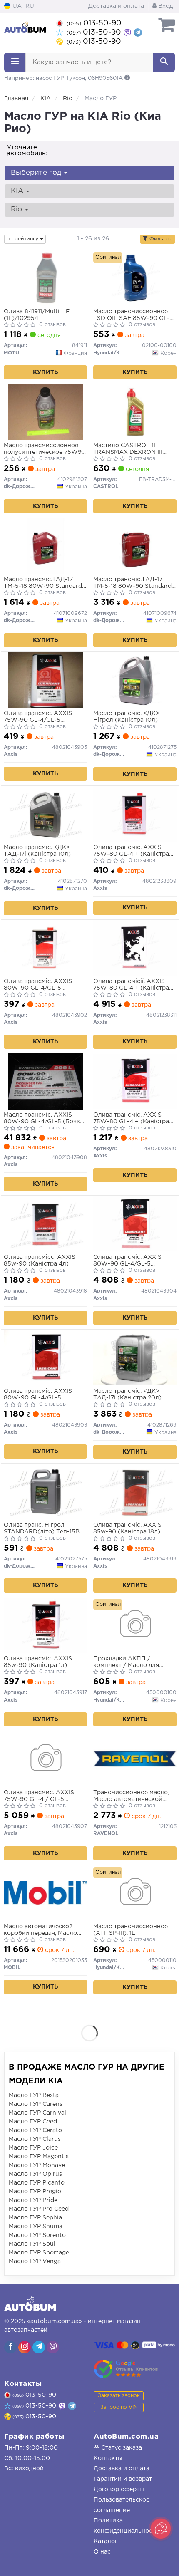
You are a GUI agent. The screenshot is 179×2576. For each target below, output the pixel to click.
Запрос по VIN (119, 2407)
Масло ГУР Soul (32, 2244)
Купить (45, 372)
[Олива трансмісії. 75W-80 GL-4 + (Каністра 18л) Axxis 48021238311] (135, 948)
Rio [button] (17, 209)
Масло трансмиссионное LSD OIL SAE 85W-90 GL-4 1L (133, 315)
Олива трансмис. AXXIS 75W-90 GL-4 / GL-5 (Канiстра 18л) (39, 1796)
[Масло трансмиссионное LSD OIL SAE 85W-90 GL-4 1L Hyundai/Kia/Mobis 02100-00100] (135, 278)
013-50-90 (94, 23)
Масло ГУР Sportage (39, 2253)
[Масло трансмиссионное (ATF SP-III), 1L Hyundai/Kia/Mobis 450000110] (135, 1893)
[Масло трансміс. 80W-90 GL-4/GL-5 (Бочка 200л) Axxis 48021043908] (45, 1081)
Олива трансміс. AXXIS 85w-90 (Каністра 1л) (38, 1662)
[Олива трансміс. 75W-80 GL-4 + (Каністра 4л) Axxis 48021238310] (135, 1081)
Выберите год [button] (37, 173)
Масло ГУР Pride (33, 2200)
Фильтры (160, 239)
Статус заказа (121, 2448)
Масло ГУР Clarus (35, 2139)
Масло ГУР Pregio (35, 2192)
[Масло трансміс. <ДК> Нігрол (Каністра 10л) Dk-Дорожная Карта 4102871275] (135, 680)
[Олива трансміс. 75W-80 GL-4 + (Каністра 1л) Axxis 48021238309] (135, 814)
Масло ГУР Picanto (37, 2183)
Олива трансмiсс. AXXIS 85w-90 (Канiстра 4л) (40, 1261)
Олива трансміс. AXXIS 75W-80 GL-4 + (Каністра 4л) (131, 1118)
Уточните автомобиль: (27, 150)
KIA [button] (18, 191)
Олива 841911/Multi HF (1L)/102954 (37, 315)
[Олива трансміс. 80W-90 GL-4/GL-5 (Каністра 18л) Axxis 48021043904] (135, 1224)
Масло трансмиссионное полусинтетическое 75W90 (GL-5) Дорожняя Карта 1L (45, 449)
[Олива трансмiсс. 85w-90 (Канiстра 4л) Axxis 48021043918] (45, 1224)
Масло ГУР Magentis (39, 2157)
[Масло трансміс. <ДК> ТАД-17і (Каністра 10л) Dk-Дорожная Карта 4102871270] (45, 814)
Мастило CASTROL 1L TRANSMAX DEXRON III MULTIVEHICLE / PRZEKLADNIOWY (128, 449)
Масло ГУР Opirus (35, 2174)
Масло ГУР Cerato (35, 2130)
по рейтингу (23, 239)
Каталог (106, 2541)
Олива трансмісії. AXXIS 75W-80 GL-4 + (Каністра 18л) (131, 985)
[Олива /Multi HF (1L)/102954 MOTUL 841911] (45, 278)
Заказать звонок (119, 2396)
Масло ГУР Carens (36, 2104)
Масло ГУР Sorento (37, 2235)
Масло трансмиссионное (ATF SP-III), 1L (131, 1930)
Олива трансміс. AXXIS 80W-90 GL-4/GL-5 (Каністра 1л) (38, 985)
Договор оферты (119, 2489)
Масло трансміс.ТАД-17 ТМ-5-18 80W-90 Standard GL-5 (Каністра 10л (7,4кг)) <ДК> (44, 583)
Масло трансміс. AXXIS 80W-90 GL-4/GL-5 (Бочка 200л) (44, 1118)
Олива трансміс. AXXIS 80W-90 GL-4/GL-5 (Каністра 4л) (38, 1395)
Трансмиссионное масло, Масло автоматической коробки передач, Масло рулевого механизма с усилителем (131, 1796)
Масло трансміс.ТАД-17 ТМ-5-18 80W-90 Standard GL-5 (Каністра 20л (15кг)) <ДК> (132, 583)
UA (16, 6)
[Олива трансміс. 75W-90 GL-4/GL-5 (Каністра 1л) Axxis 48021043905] (45, 680)
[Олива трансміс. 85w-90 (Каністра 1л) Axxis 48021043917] (45, 1625)
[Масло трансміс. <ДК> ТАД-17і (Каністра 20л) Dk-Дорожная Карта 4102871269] (135, 1357)
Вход (165, 6)
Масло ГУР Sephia (35, 2218)
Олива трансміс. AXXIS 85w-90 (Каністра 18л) (127, 1528)
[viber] (10, 2347)
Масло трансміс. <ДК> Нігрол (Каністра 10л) (126, 717)
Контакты (108, 2458)
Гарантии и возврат (123, 2479)
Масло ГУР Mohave (37, 2165)
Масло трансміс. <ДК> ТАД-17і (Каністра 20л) (127, 1395)
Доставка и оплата (116, 6)
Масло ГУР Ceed (33, 2122)
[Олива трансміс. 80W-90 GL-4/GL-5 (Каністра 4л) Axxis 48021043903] (45, 1357)
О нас (102, 2552)
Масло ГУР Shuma (36, 2227)
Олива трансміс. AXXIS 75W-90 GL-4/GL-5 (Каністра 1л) (38, 717)
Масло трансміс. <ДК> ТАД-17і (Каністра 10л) (37, 851)
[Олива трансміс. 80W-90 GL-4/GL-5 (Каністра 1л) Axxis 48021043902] (45, 948)
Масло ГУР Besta (34, 2095)
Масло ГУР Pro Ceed (39, 2209)
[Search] (164, 62)
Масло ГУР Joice (33, 2148)
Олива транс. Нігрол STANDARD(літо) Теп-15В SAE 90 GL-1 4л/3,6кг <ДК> (44, 1529)
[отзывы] (126, 2369)
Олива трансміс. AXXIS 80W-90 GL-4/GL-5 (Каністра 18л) (127, 1261)
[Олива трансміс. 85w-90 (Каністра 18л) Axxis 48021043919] (135, 1491)
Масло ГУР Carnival (37, 2113)
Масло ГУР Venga (35, 2261)
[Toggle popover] (161, 2529)
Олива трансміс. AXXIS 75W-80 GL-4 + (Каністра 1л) (131, 851)
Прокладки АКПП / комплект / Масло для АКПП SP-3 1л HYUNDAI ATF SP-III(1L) (129, 1662)
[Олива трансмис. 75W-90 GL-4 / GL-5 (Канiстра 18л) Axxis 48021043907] (45, 1759)
